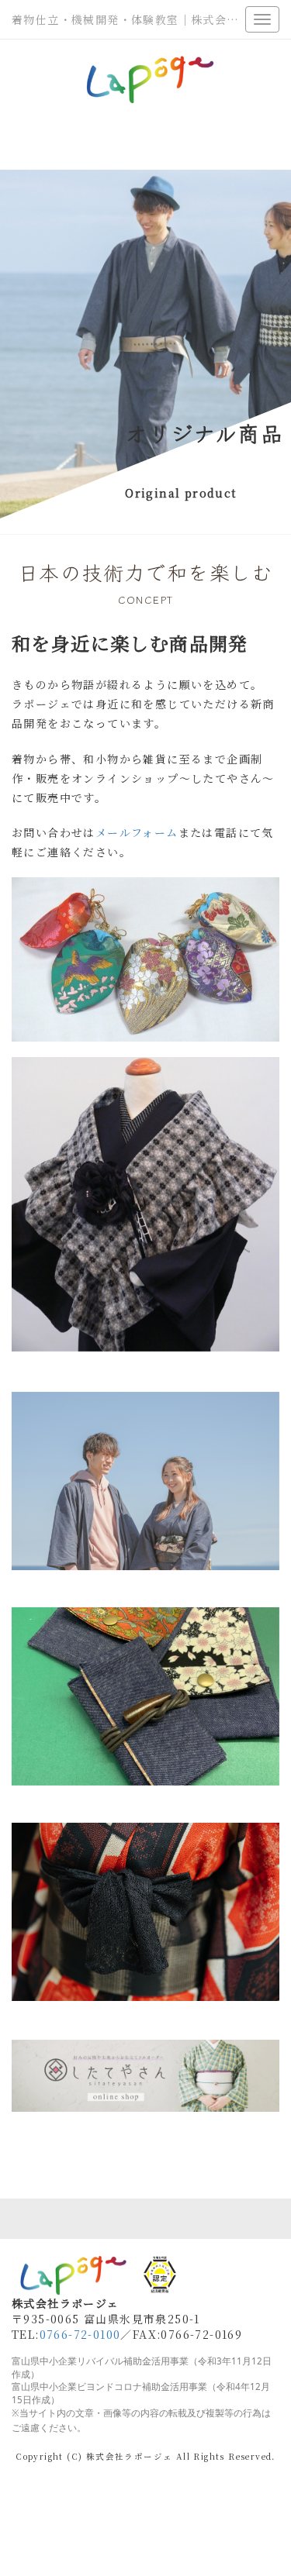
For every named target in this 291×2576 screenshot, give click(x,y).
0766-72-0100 (80, 2334)
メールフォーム (137, 832)
